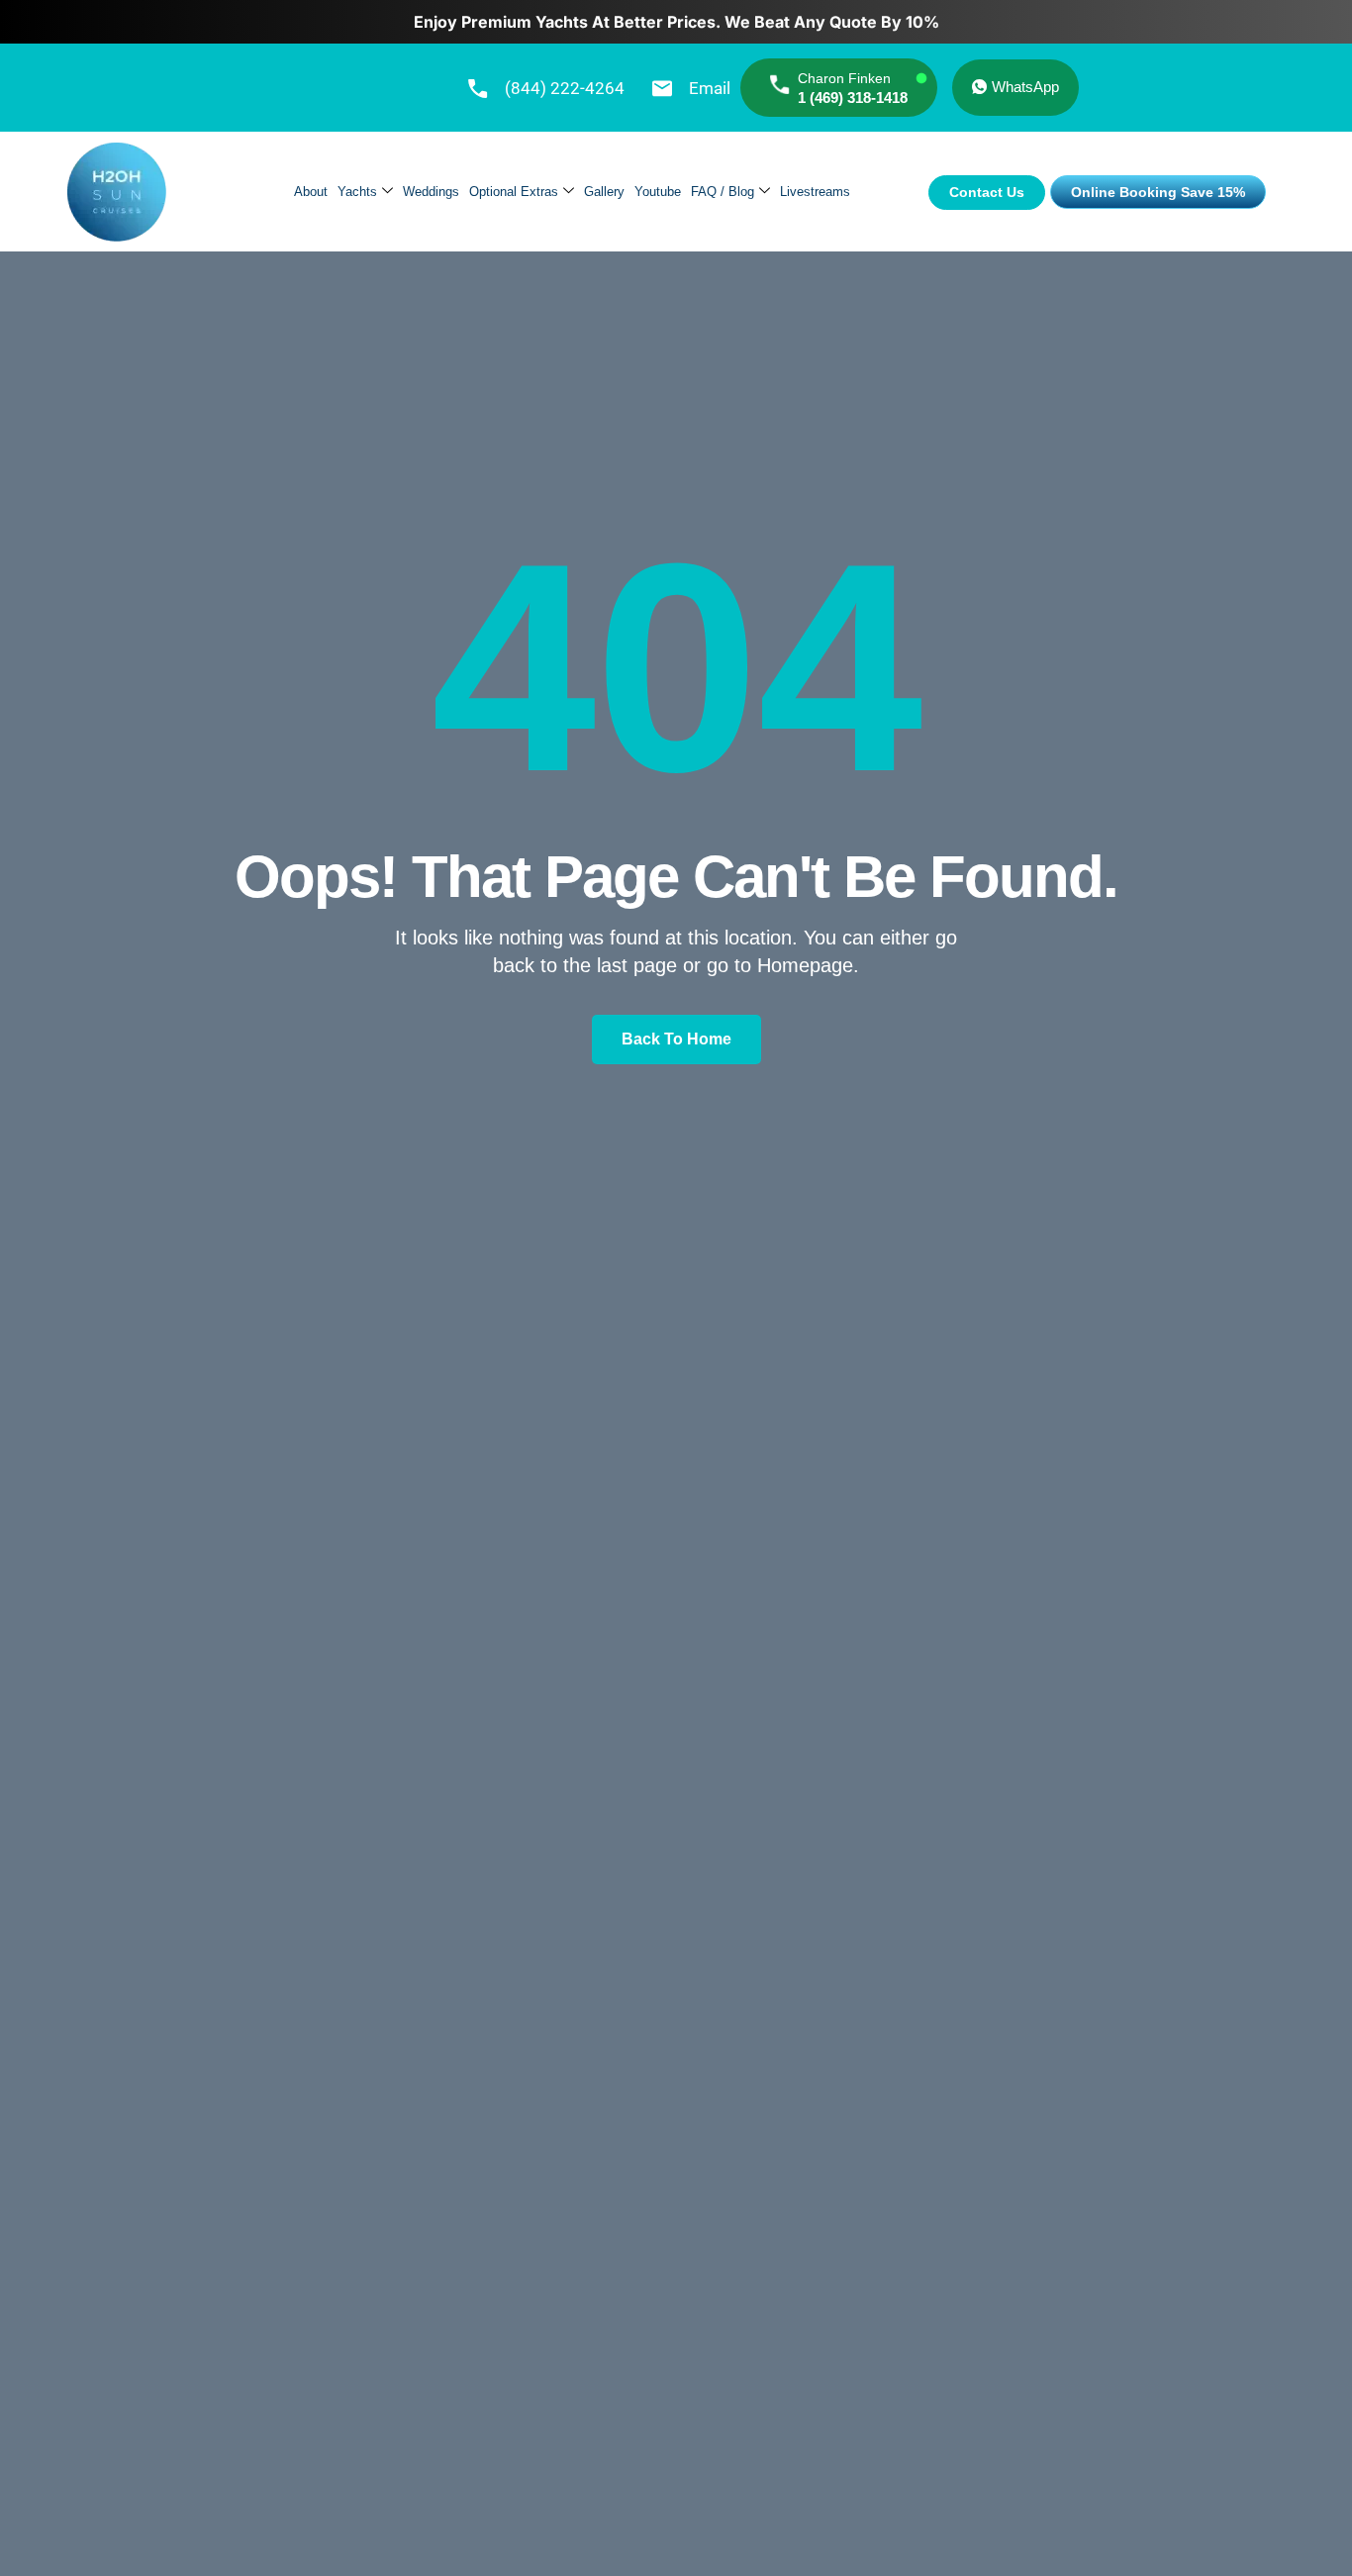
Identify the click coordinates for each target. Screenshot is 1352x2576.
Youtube (658, 192)
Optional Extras (514, 192)
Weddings (431, 192)
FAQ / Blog (723, 192)
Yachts (357, 192)
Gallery (604, 192)
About (311, 192)
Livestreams (815, 192)
